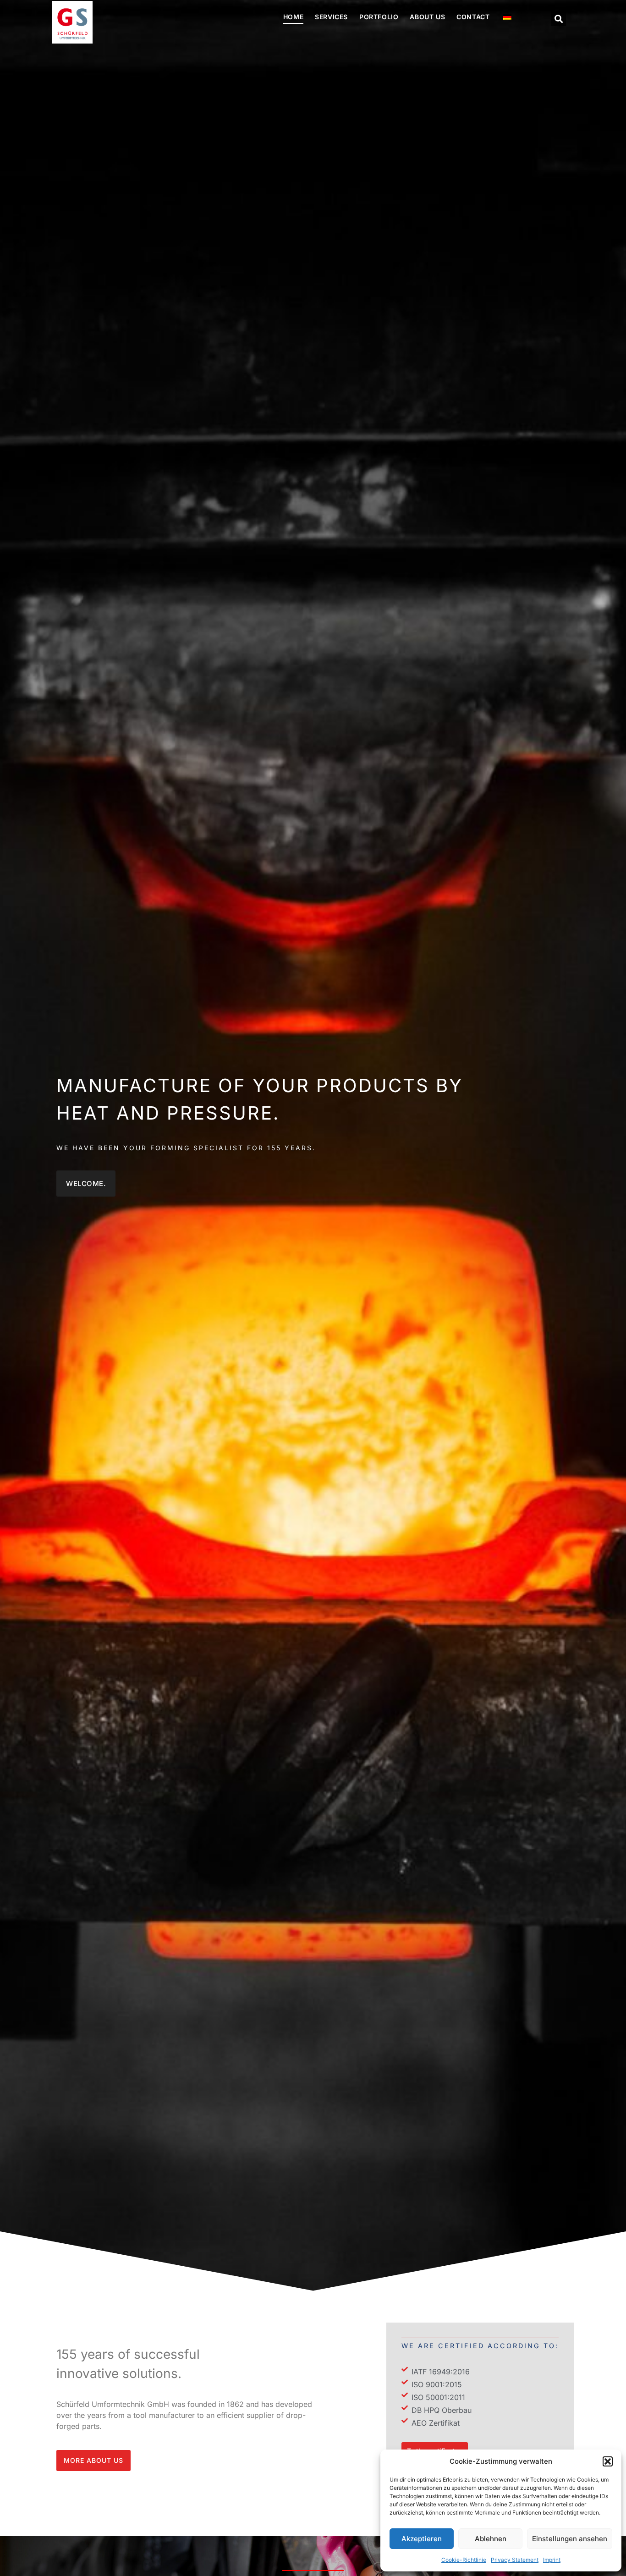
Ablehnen (491, 2539)
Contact (473, 17)
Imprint (552, 2560)
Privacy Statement (515, 2560)
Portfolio (379, 17)
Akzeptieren (422, 2539)
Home (293, 17)
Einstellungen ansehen (570, 2539)
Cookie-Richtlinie (464, 2560)
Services (331, 17)
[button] (608, 2461)
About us (427, 17)
